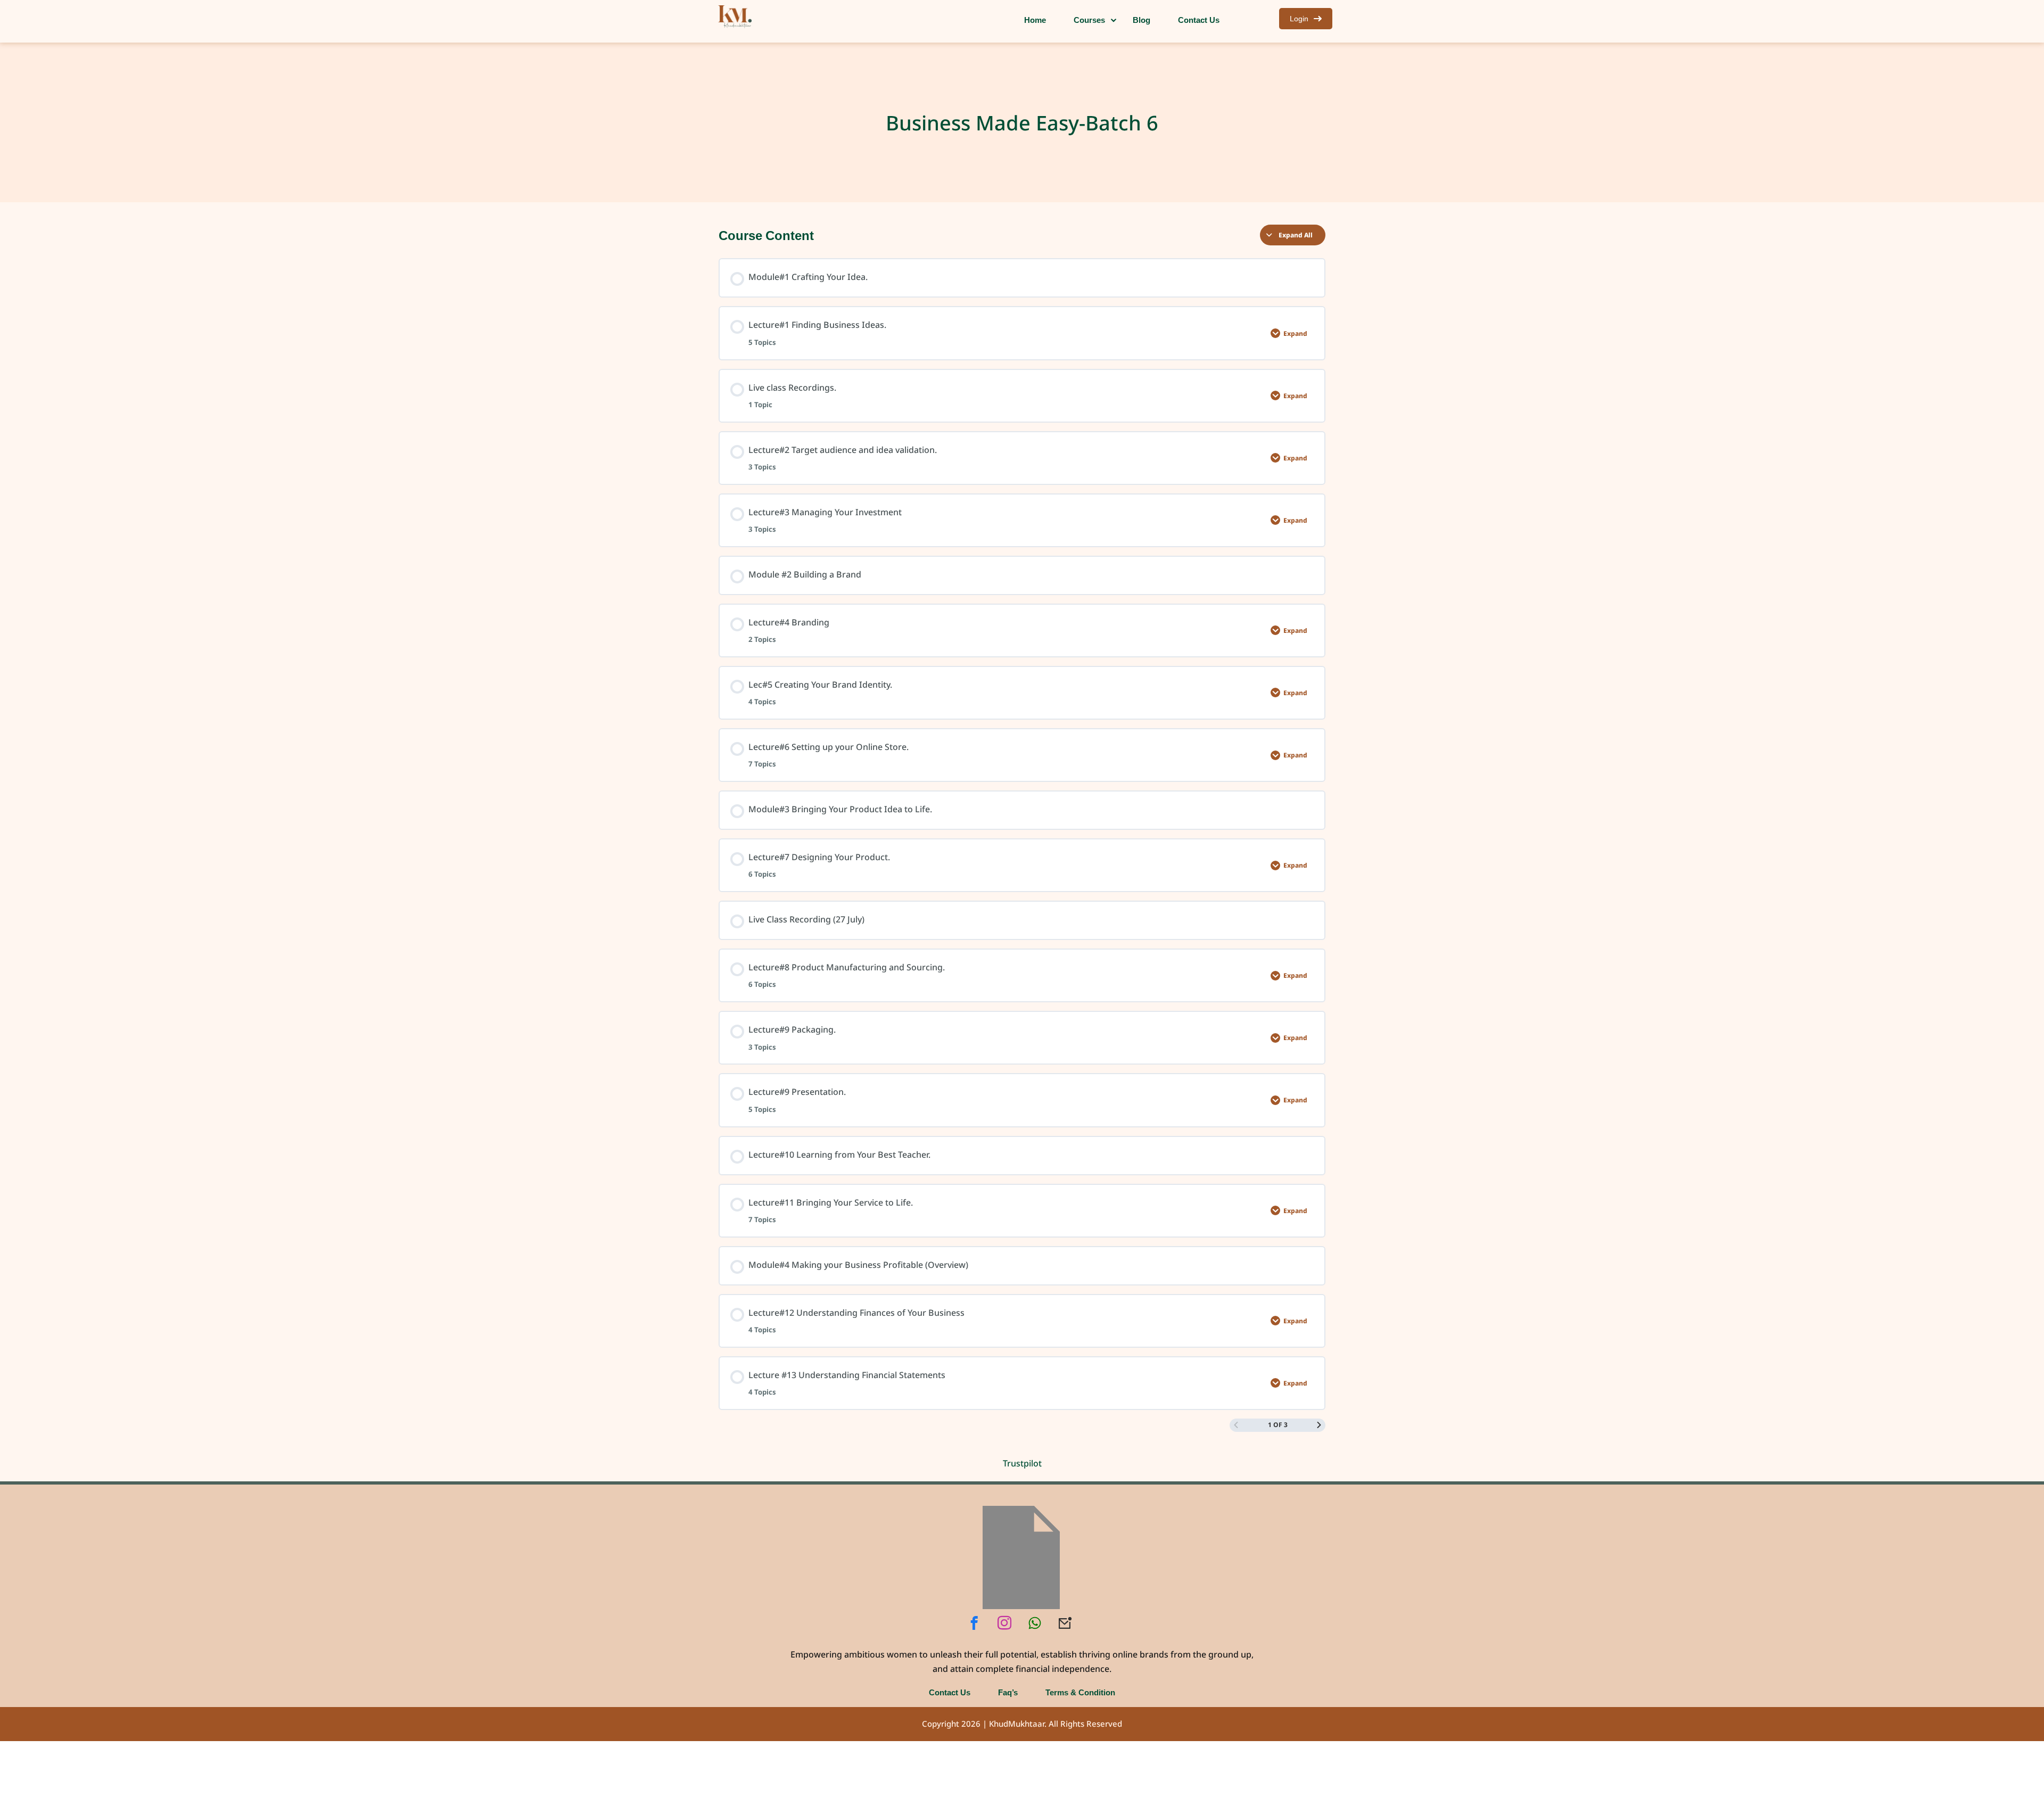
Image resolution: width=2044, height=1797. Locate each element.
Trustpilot (1022, 1463)
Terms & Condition (1080, 1692)
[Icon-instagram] (1004, 1623)
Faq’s (1008, 1692)
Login (1299, 18)
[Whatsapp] (1035, 1623)
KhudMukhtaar (1017, 1724)
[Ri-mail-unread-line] (1065, 1623)
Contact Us (950, 1692)
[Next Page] (1319, 1425)
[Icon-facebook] (974, 1623)
